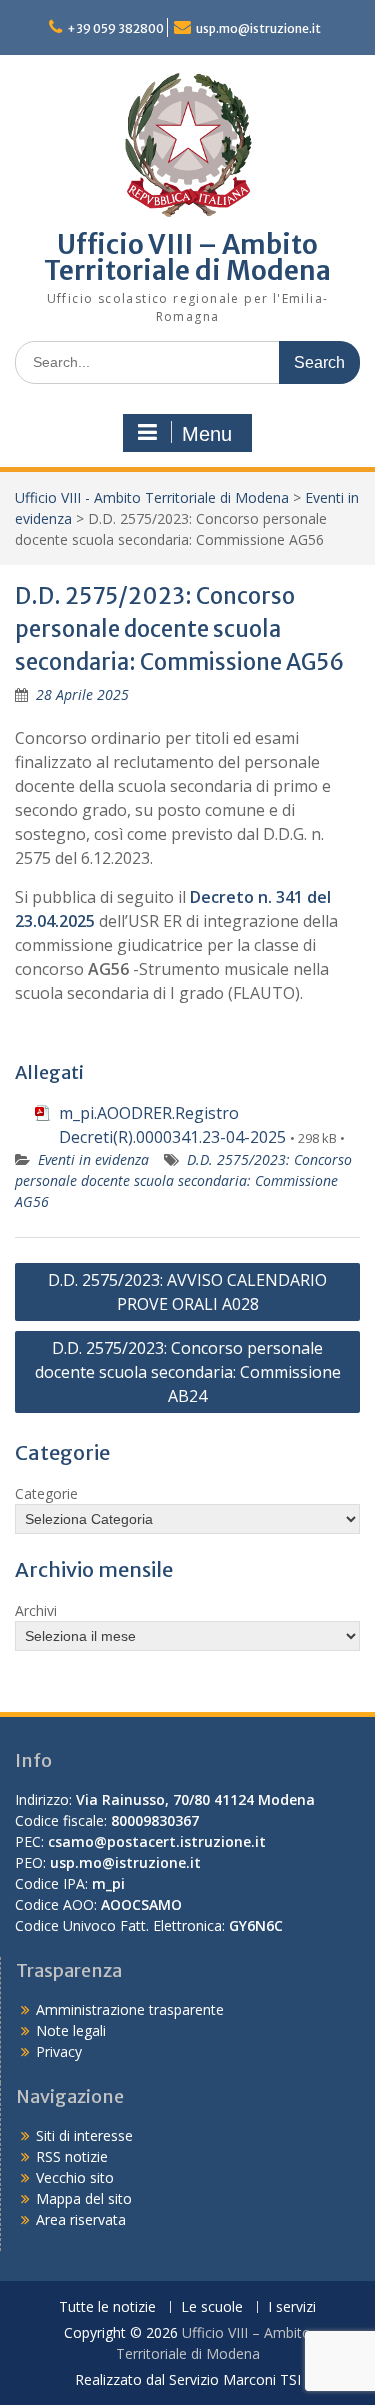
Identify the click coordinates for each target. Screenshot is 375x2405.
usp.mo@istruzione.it (258, 28)
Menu (207, 434)
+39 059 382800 (115, 28)
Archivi (36, 1610)
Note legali (71, 2030)
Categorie (46, 1493)
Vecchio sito (75, 2177)
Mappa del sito (84, 2198)
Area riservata (81, 2219)
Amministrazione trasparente (130, 2009)
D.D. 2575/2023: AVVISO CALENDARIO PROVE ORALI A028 (187, 1292)
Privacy (59, 2051)
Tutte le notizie (107, 2307)
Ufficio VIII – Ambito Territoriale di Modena (187, 257)
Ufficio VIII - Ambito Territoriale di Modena (152, 497)
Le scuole (212, 2307)
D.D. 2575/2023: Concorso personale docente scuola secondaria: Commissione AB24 (188, 1372)
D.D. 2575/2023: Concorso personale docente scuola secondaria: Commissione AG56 (183, 1180)
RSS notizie (72, 2156)
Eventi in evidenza (93, 1159)
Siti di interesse (84, 2135)
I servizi (292, 2307)
